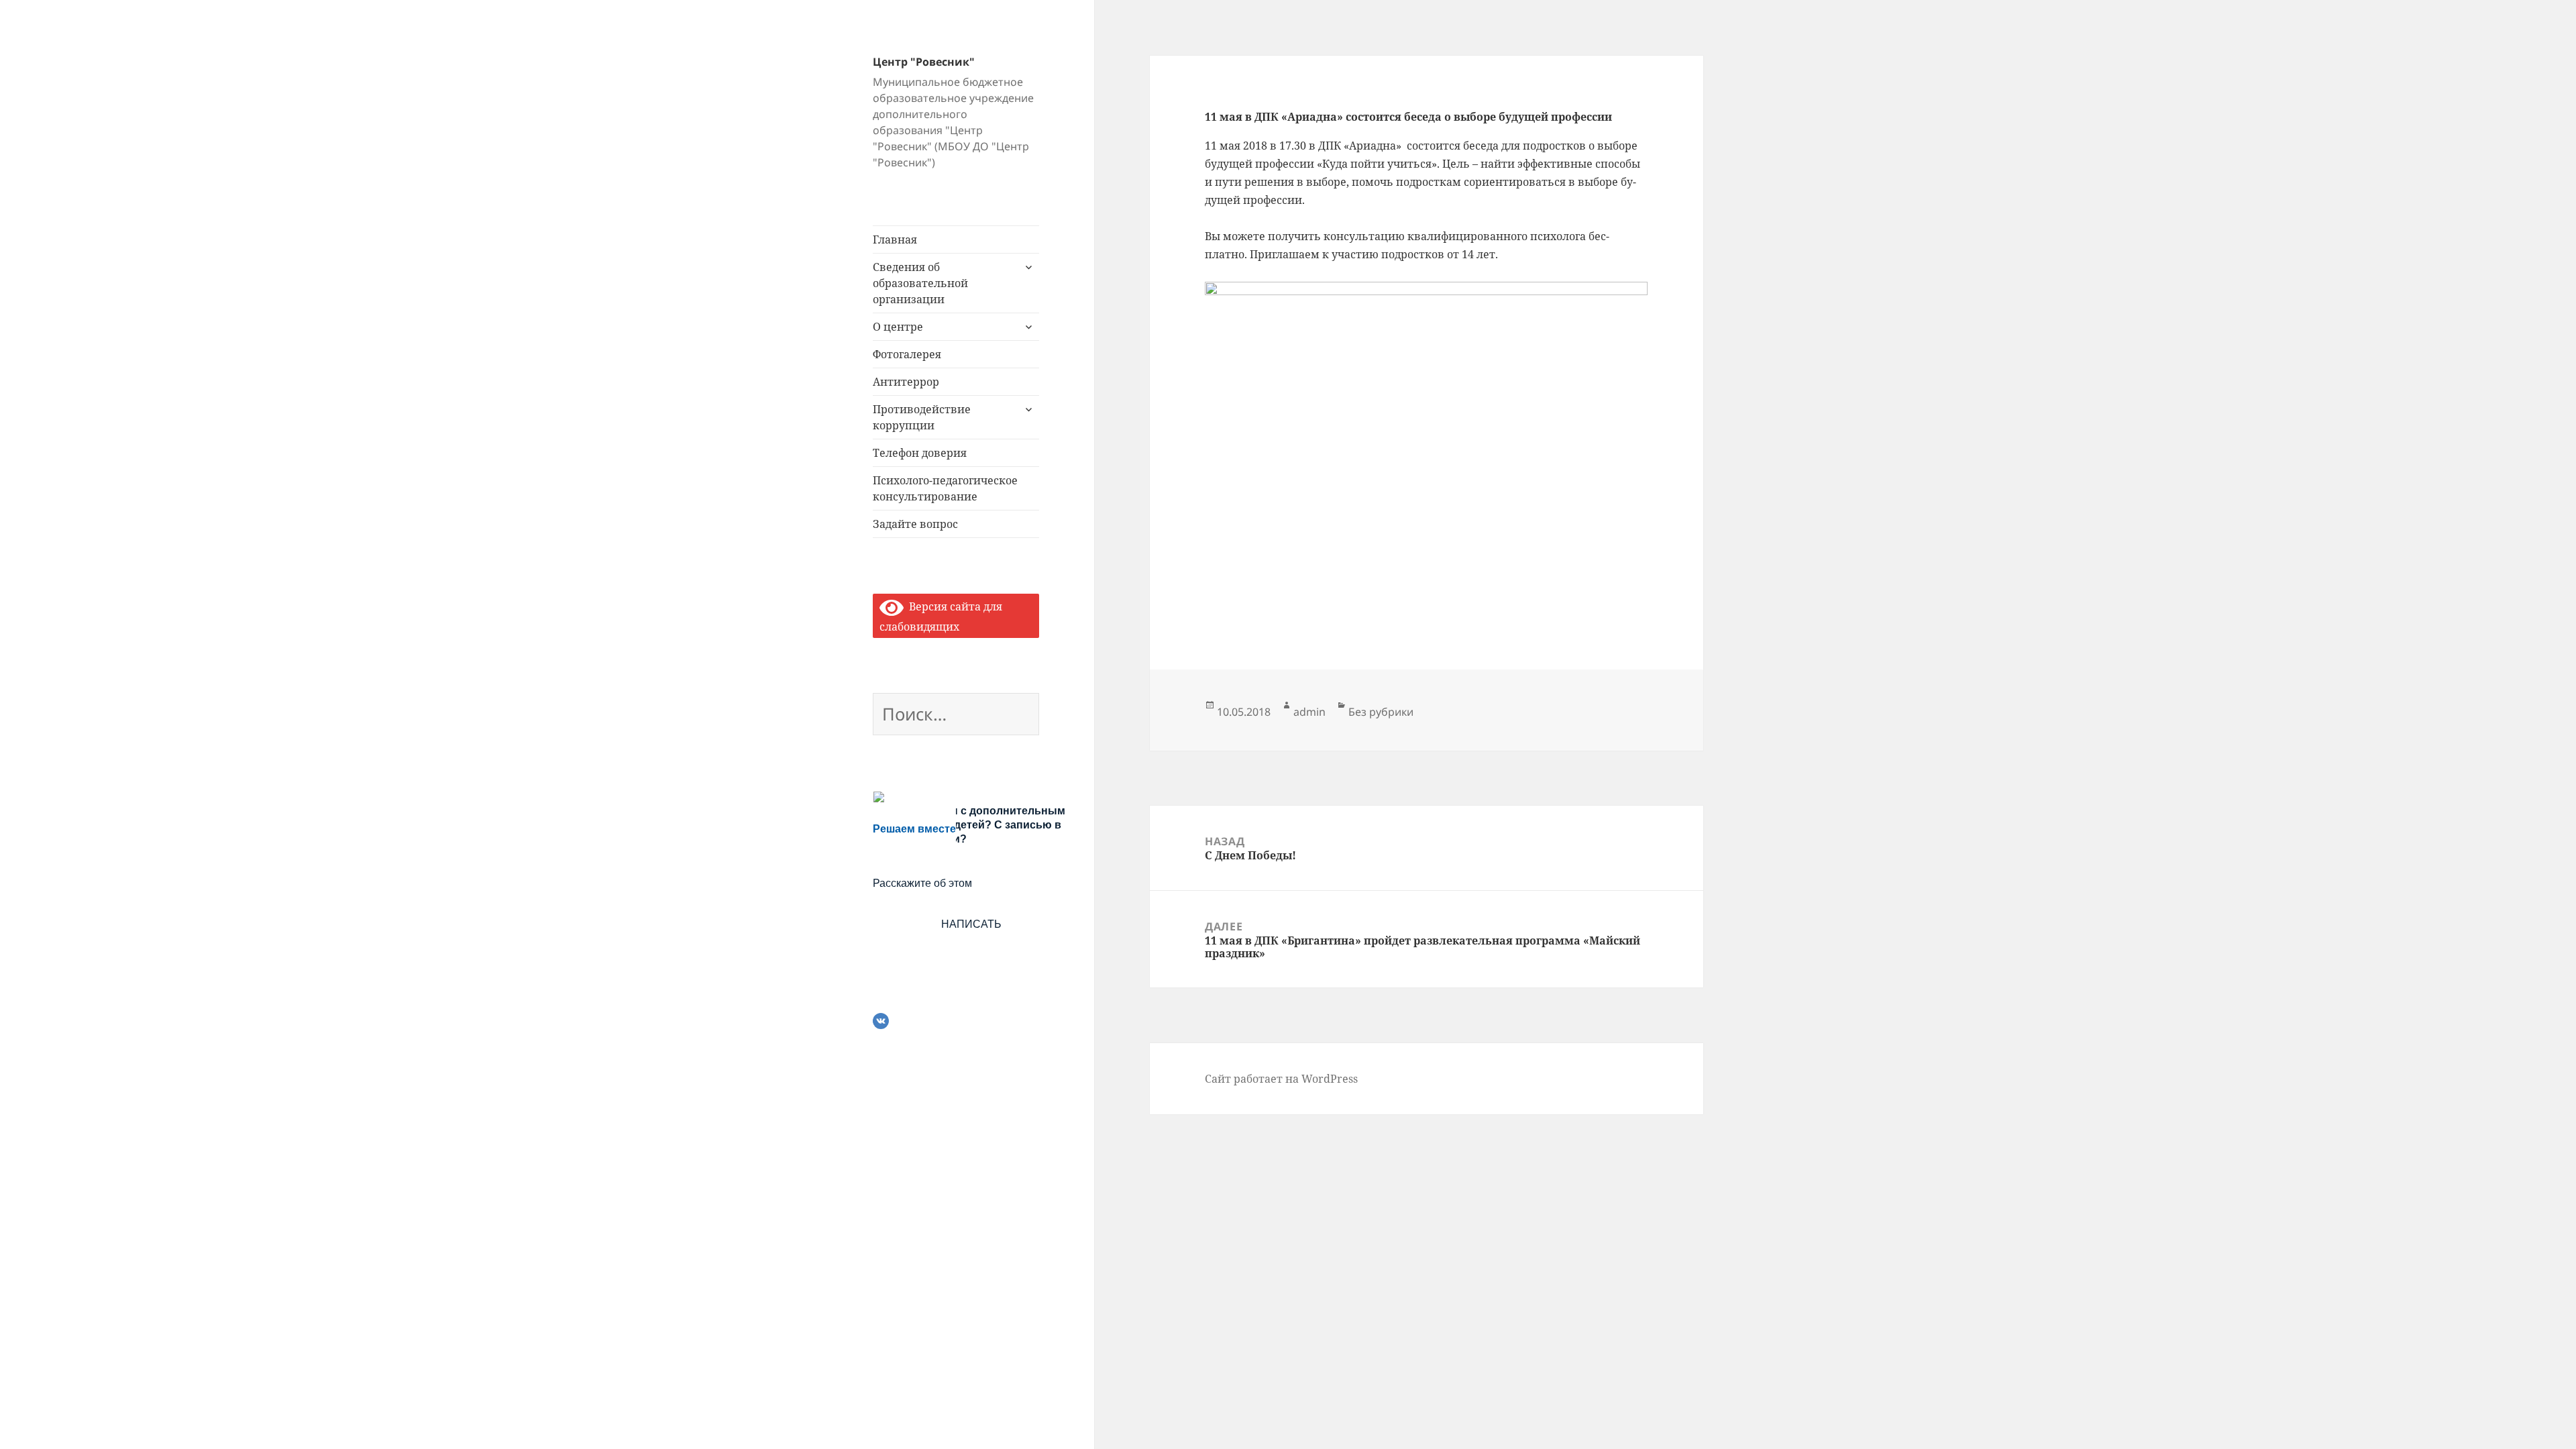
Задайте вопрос (915, 524)
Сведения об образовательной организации (920, 283)
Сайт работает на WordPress (1281, 1079)
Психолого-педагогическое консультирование (945, 488)
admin (1309, 712)
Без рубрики (1381, 712)
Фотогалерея (907, 354)
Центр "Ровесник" (924, 62)
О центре (898, 327)
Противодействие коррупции (922, 417)
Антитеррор (906, 382)
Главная (895, 239)
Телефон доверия (920, 453)
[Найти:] (956, 716)
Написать (971, 924)
